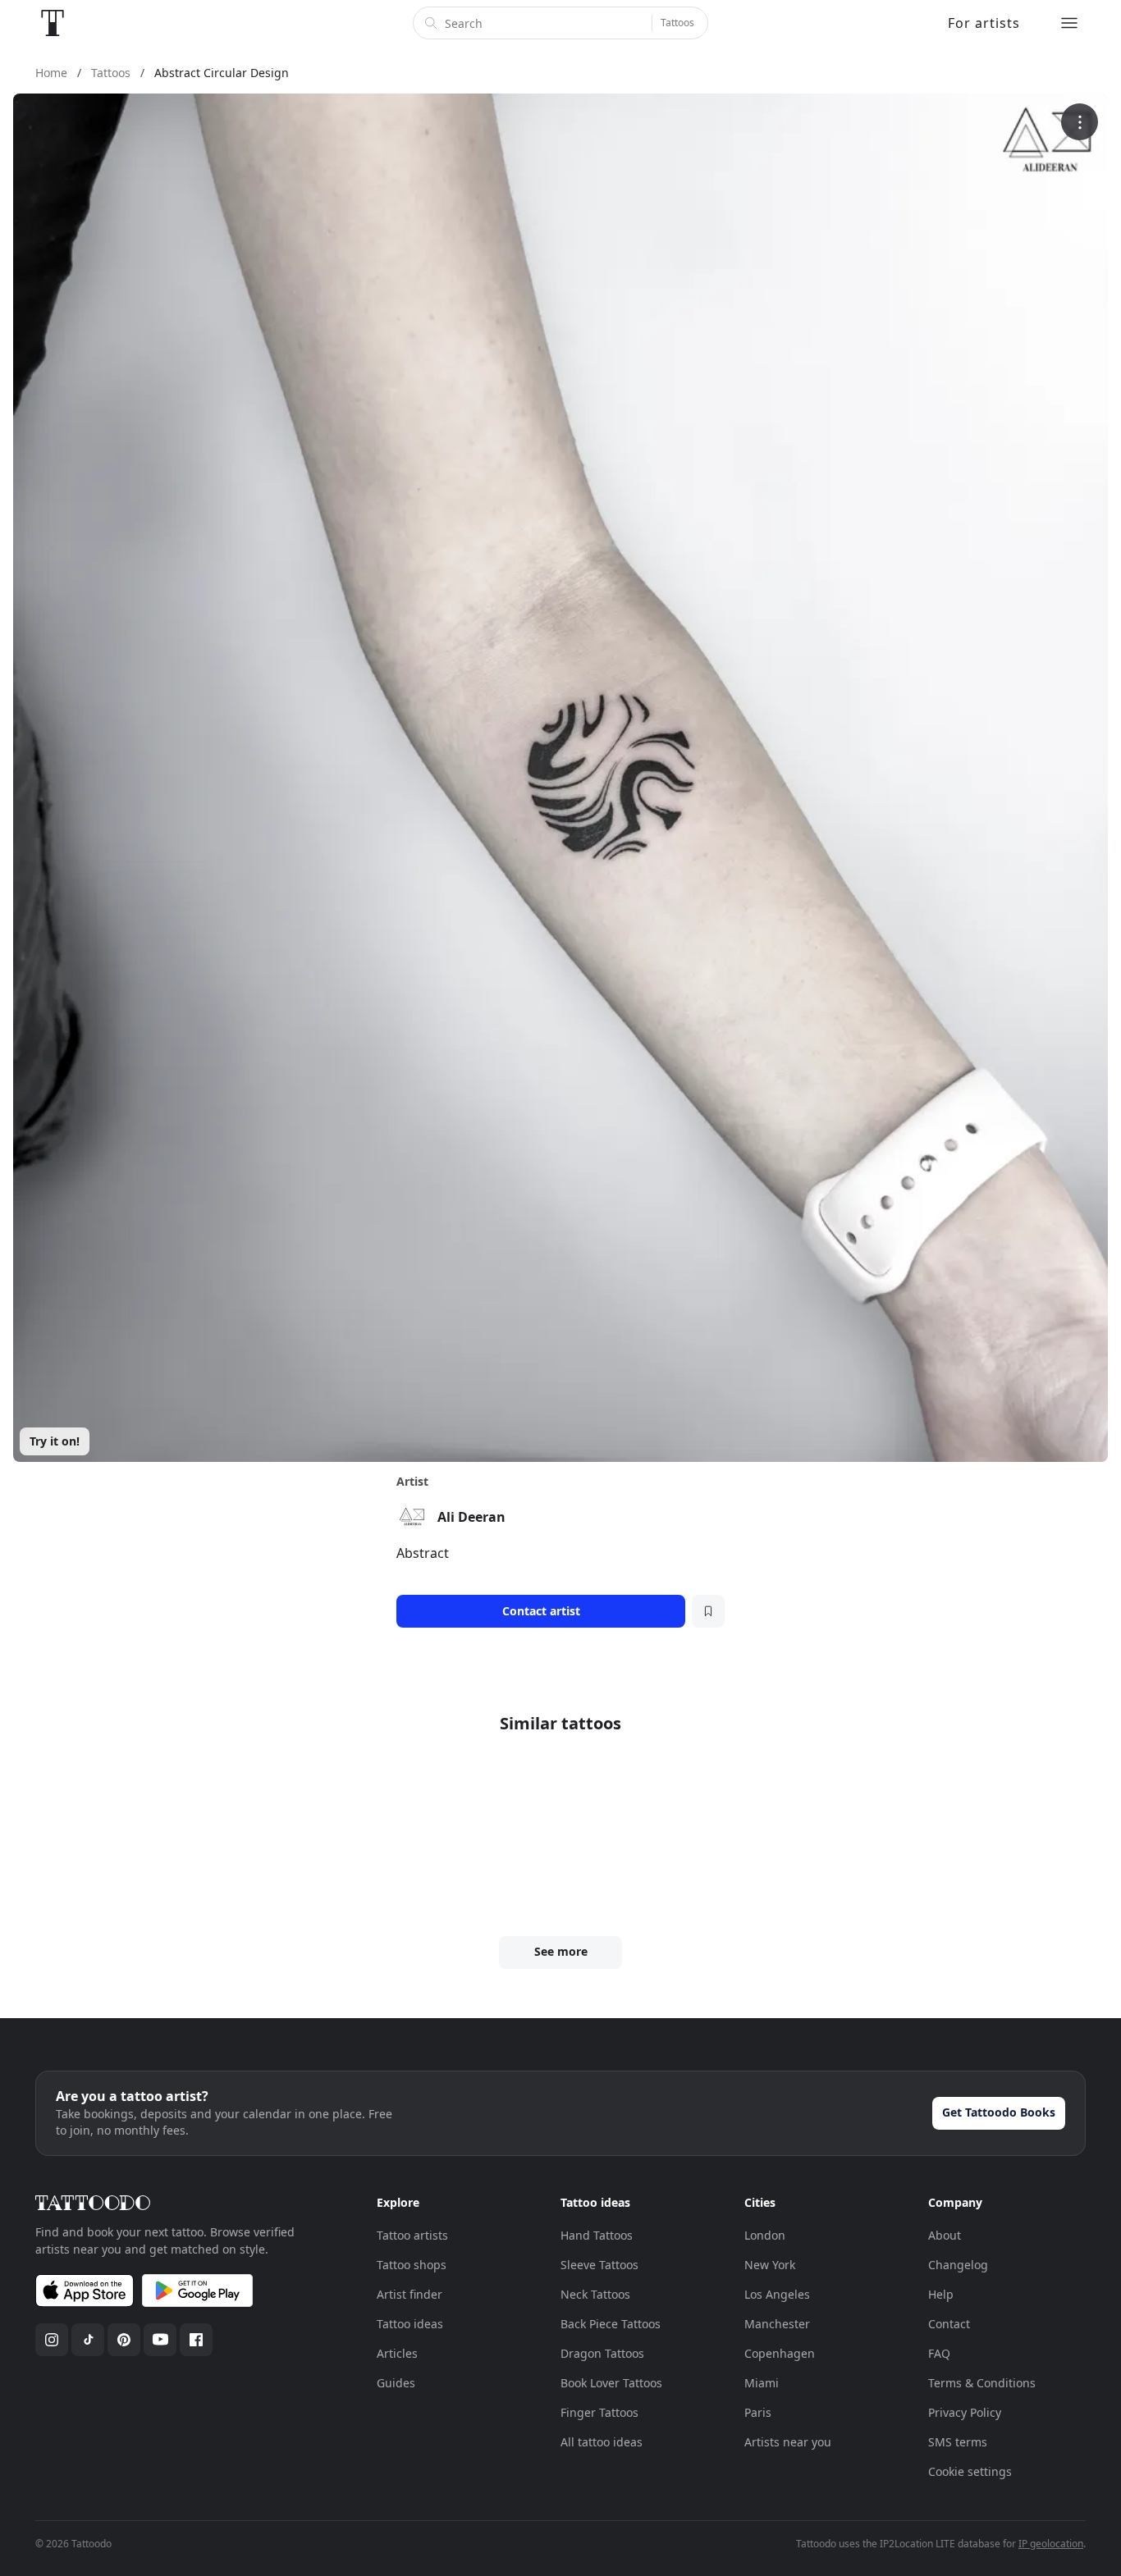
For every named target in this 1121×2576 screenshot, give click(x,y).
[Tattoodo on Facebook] (196, 2340)
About (945, 2235)
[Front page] (53, 23)
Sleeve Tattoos (599, 2265)
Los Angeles (777, 2294)
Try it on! (55, 1441)
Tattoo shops (412, 2265)
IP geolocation (1051, 2544)
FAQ (939, 2353)
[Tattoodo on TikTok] (88, 2340)
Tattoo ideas (410, 2324)
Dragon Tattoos (602, 2353)
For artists (984, 23)
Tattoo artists (412, 2235)
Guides (396, 2383)
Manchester (777, 2324)
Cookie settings (970, 2471)
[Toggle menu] (1069, 23)
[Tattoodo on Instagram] (52, 2340)
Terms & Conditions (982, 2383)
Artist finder (410, 2294)
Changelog (958, 2265)
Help (941, 2294)
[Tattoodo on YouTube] (160, 2340)
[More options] (1080, 122)
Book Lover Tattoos (611, 2383)
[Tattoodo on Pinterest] (124, 2340)
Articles (397, 2353)
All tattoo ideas (602, 2442)
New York (770, 2265)
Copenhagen (780, 2353)
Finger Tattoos (599, 2412)
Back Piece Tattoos (611, 2324)
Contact (949, 2324)
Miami (762, 2383)
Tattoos (677, 23)
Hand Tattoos (597, 2235)
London (765, 2235)
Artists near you (788, 2442)
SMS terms (958, 2442)
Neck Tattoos (595, 2294)
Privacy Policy (965, 2412)
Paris (758, 2412)
